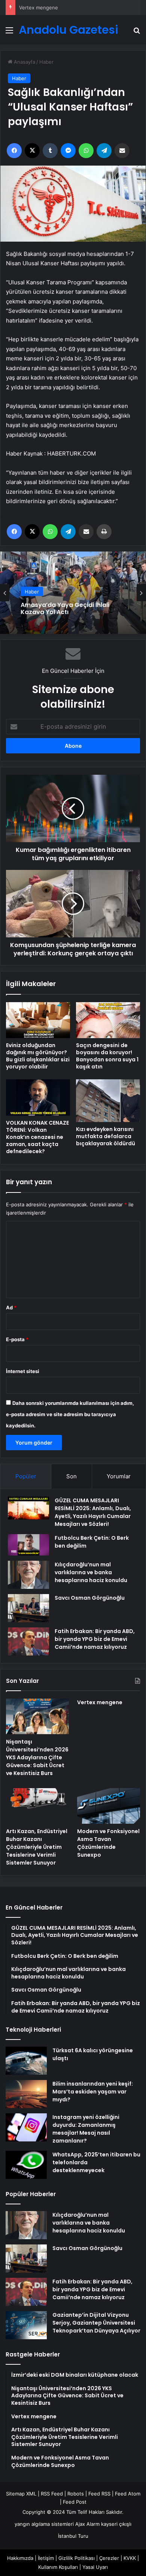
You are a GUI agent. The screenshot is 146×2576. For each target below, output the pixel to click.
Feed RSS (99, 2494)
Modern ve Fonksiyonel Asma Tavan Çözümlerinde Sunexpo (108, 1843)
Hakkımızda (20, 2558)
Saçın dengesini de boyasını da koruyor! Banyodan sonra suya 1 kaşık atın (107, 1056)
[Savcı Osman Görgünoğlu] (28, 1608)
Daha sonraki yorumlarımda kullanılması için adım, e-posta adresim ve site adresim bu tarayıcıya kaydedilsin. (70, 1414)
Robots (76, 2494)
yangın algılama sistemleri (44, 2524)
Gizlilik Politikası (77, 2558)
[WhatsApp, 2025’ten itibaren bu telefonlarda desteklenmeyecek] (26, 2165)
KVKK (130, 2558)
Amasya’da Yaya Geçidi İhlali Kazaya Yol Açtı (65, 607)
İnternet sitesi (23, 1371)
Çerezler (109, 2558)
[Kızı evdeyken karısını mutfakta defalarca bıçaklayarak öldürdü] (108, 1101)
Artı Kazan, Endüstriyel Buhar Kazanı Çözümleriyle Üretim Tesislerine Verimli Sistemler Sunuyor (37, 1847)
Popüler (26, 1476)
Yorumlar (119, 1476)
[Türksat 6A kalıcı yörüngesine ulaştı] (26, 2061)
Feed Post (75, 2502)
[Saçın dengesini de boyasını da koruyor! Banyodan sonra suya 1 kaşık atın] (108, 1020)
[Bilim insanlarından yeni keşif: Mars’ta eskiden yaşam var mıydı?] (26, 2094)
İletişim (46, 2558)
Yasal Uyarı (95, 2567)
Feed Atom (128, 2494)
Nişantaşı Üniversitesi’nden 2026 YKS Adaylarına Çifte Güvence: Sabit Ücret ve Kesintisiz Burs (37, 1757)
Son (72, 1476)
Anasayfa (24, 62)
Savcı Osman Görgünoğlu (90, 1598)
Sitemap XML (21, 2494)
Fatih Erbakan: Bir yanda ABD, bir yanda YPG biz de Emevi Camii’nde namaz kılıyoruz (95, 1639)
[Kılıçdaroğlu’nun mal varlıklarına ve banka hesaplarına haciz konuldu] (28, 1575)
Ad (11, 1307)
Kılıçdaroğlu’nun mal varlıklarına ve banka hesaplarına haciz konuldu (91, 1572)
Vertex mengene (100, 1702)
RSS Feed (52, 2494)
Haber (46, 62)
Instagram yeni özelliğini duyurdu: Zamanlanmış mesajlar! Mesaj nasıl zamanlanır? (86, 2129)
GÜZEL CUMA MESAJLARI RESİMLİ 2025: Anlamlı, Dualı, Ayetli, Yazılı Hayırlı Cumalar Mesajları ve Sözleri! (93, 1512)
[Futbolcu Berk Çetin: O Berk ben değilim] (28, 1545)
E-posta (17, 1339)
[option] (73, 593)
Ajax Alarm (87, 2524)
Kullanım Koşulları (58, 2567)
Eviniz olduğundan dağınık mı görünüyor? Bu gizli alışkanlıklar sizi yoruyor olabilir (38, 1056)
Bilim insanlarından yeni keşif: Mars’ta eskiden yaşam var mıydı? (93, 2092)
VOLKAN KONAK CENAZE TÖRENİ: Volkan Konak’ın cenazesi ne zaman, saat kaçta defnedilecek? (37, 1137)
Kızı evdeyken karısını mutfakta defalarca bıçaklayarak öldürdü (106, 1136)
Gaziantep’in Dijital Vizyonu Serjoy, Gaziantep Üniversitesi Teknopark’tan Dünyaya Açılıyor (96, 2323)
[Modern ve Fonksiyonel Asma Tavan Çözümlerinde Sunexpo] (109, 1806)
